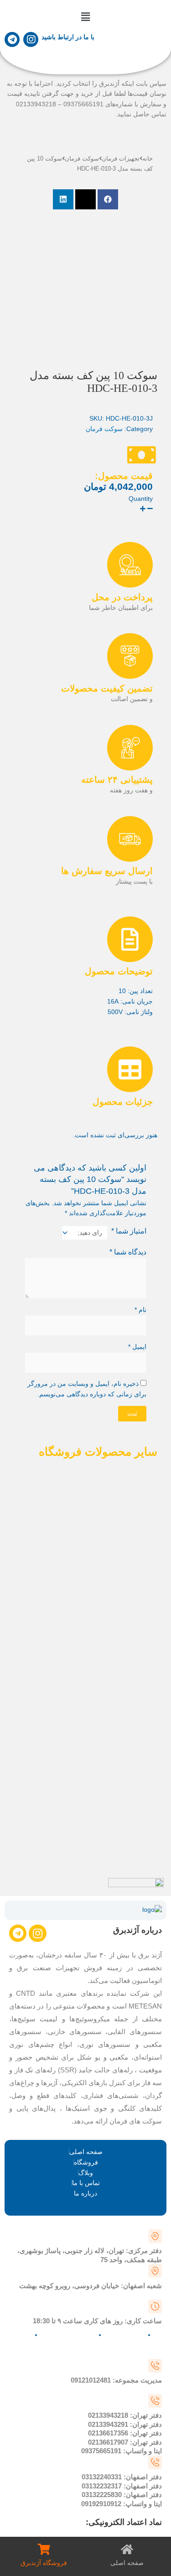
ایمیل (137, 1347)
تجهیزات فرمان (121, 159)
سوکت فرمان (82, 159)
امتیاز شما (129, 1231)
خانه (148, 159)
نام (140, 1310)
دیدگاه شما (128, 1252)
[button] (85, 17)
